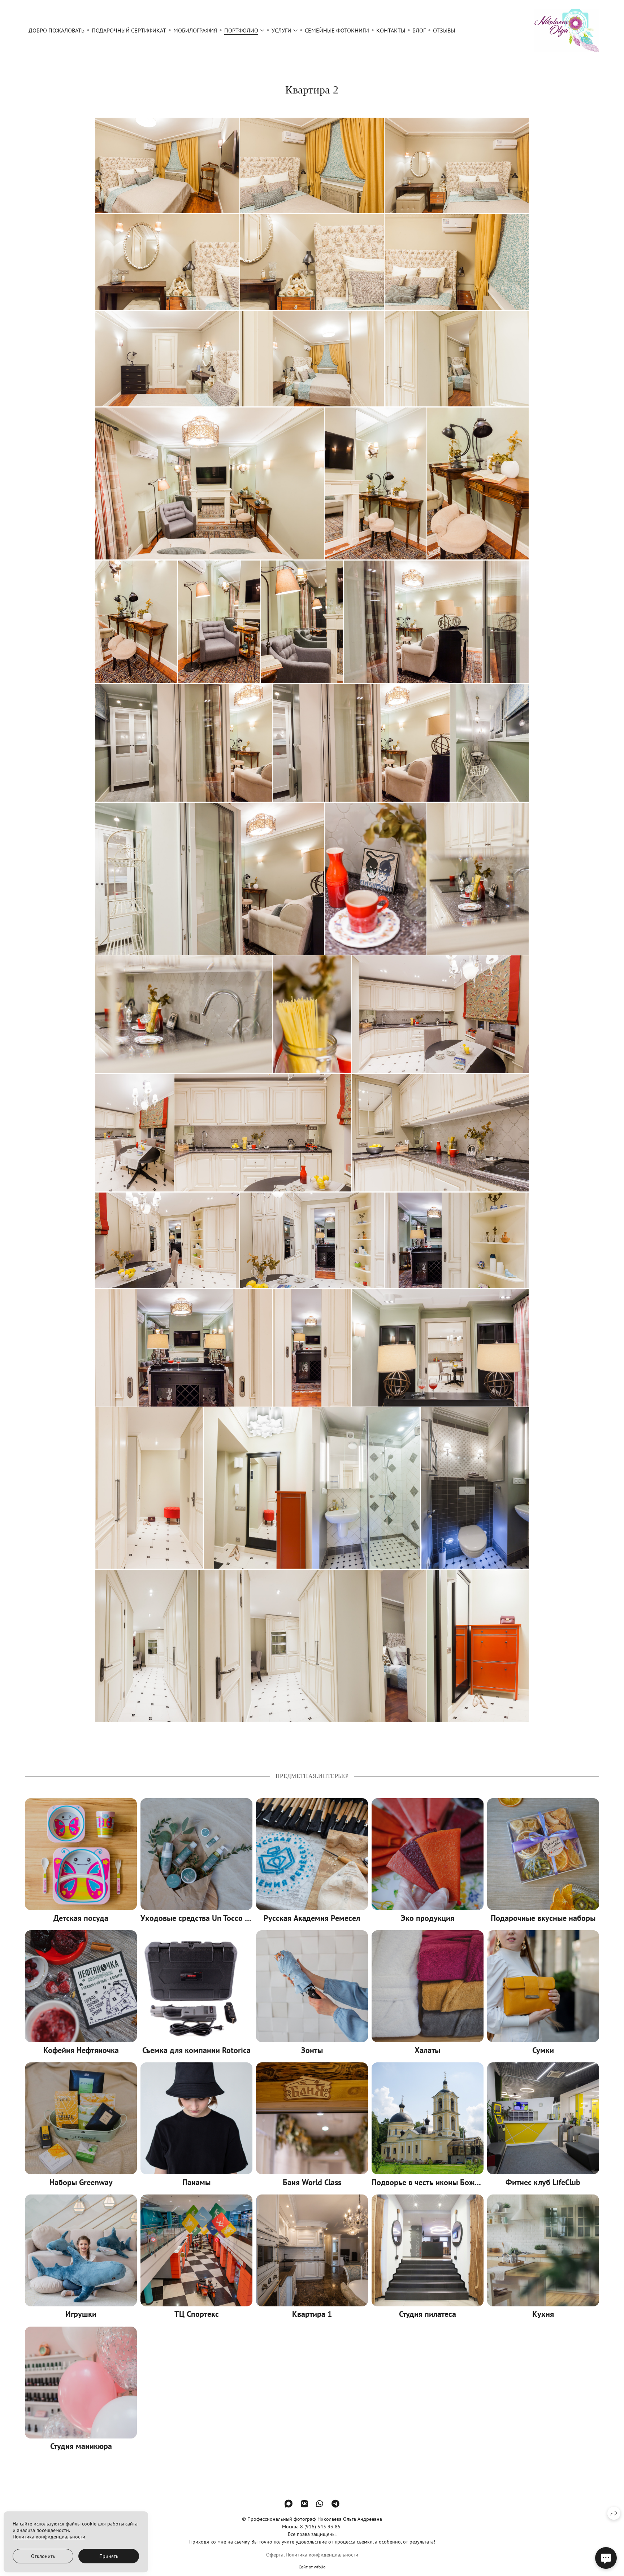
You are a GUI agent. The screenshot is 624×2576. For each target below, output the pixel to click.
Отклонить (43, 2556)
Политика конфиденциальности (322, 2555)
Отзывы (444, 30)
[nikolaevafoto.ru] (567, 30)
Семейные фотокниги (337, 30)
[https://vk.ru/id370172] (304, 2504)
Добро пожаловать (57, 30)
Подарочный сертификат (129, 30)
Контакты (391, 30)
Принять (109, 2556)
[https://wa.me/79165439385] (320, 2504)
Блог (419, 30)
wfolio (320, 2567)
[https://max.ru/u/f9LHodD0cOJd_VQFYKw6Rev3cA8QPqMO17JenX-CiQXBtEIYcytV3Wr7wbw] (289, 2504)
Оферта (275, 2555)
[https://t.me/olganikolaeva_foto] (335, 2504)
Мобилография (195, 30)
